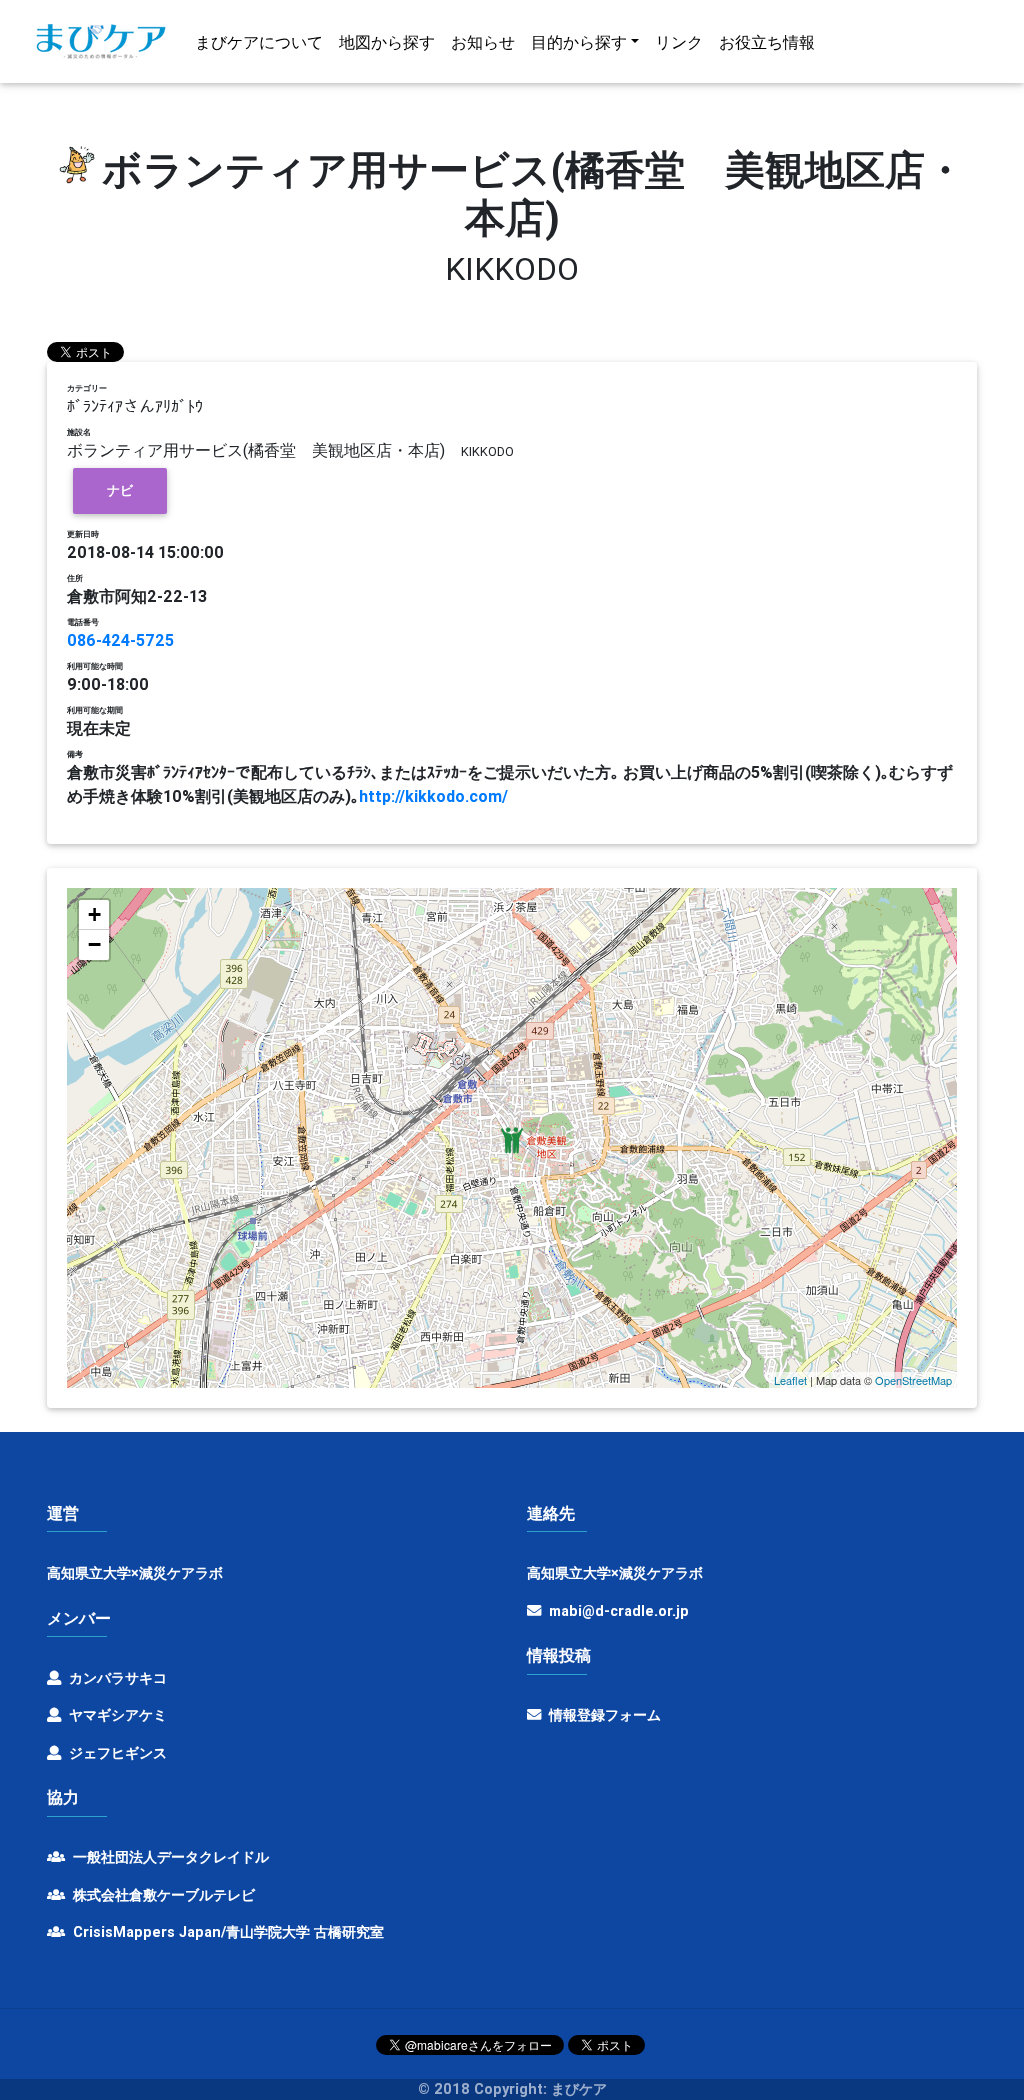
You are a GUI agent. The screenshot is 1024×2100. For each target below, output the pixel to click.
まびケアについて (259, 42)
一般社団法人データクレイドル (169, 1857)
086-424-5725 (120, 640)
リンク (679, 42)
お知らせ (483, 42)
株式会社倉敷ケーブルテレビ (162, 1895)
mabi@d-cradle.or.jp (619, 1611)
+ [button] (94, 914)
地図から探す (387, 42)
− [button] (94, 944)
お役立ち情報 (767, 42)
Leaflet (790, 1380)
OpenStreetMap (913, 1380)
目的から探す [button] (579, 42)
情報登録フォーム (603, 1715)
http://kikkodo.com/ (433, 796)
